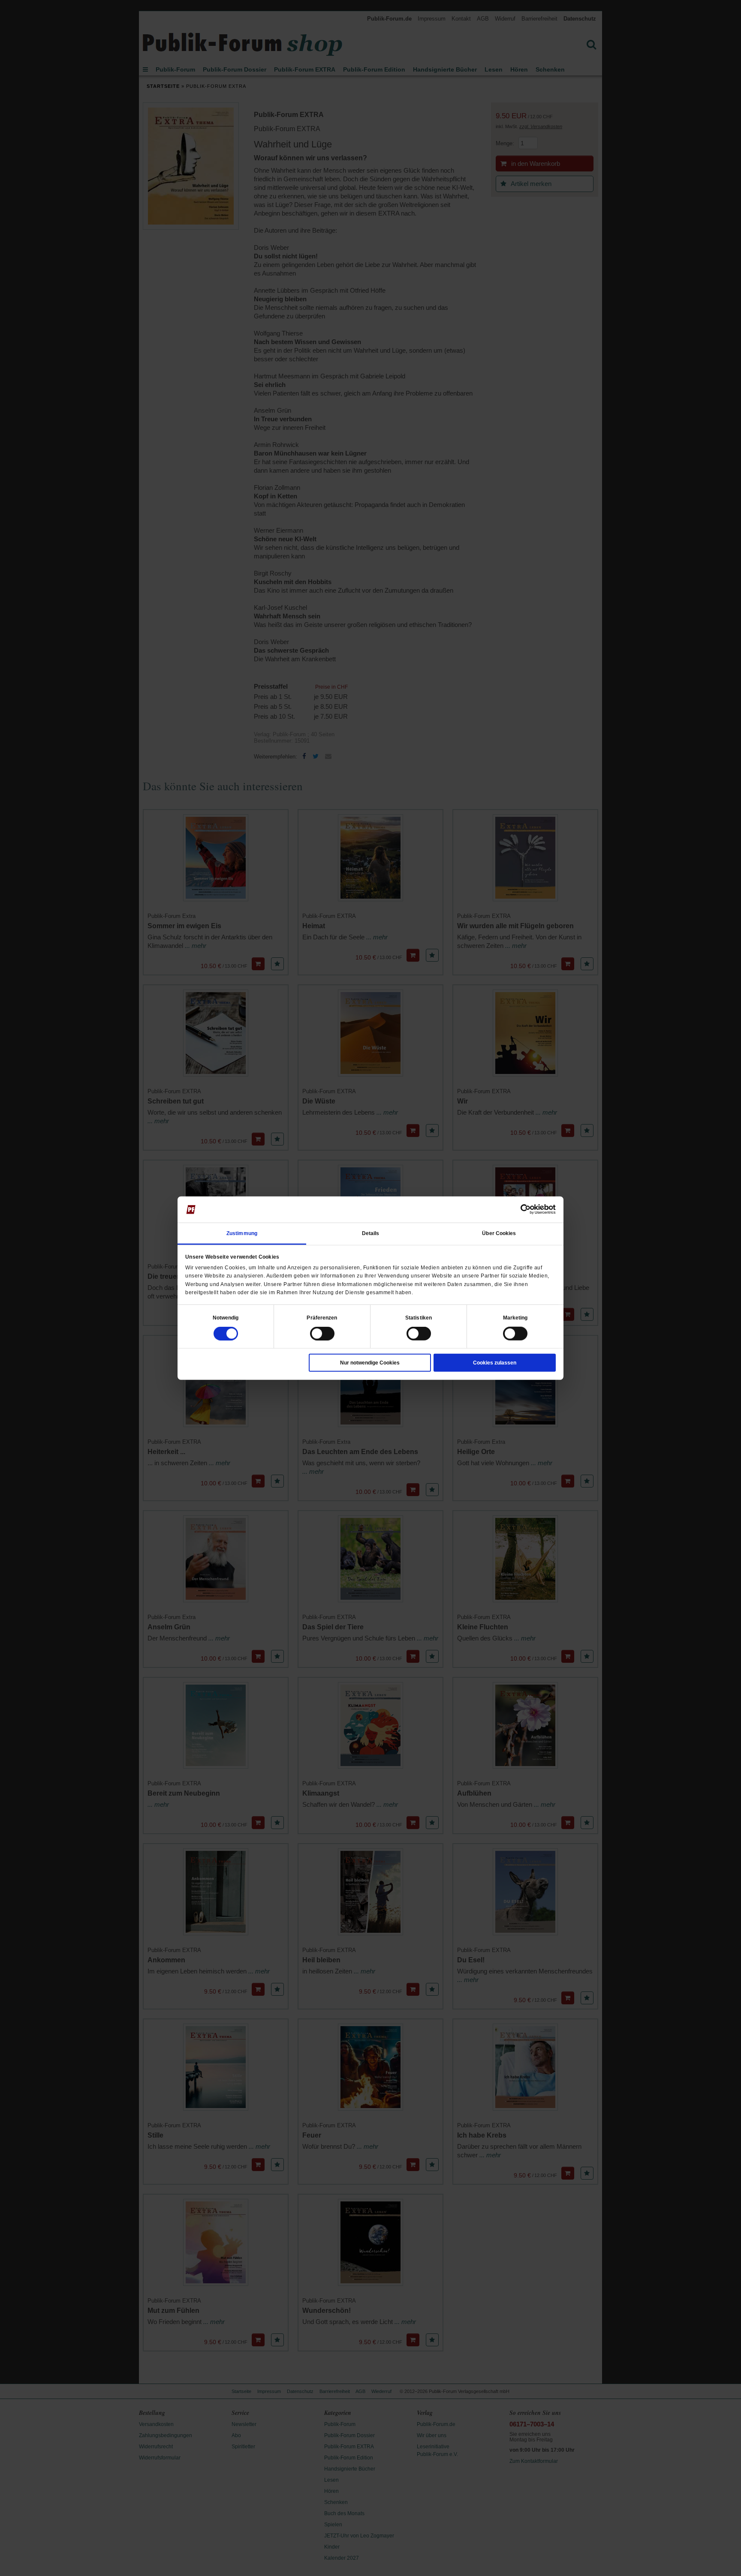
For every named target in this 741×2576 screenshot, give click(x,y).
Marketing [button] (515, 1318)
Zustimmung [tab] (242, 1233)
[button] (226, 1318)
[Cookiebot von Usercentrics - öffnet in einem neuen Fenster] (518, 1209)
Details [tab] (371, 1233)
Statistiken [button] (419, 1318)
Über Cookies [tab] (499, 1233)
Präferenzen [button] (322, 1318)
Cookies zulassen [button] (495, 1363)
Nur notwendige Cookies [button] (370, 1363)
